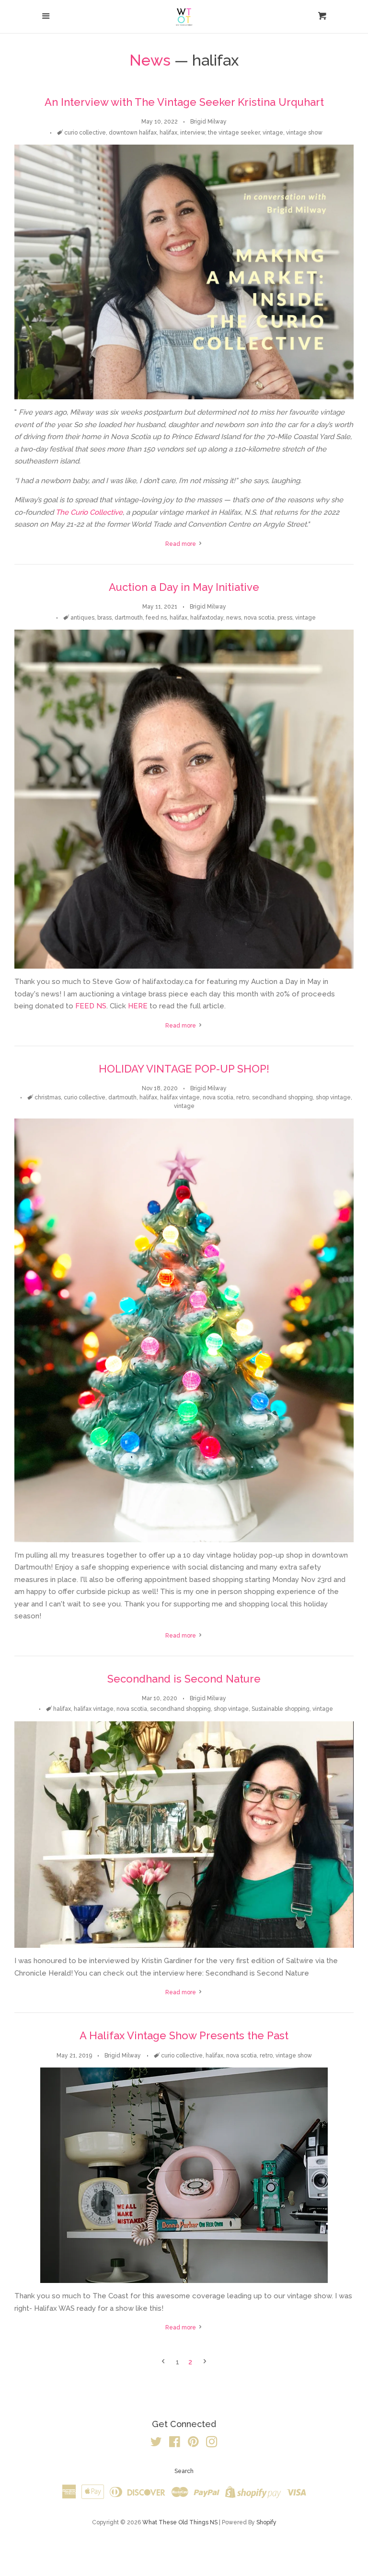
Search (184, 2471)
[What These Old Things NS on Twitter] (156, 2444)
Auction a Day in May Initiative (184, 587)
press (285, 618)
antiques (82, 618)
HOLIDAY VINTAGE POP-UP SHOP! (184, 1069)
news (234, 618)
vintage (273, 133)
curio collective (85, 133)
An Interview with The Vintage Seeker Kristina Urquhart (184, 102)
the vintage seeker (234, 133)
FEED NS (91, 1006)
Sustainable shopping (281, 1709)
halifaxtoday (207, 618)
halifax (168, 133)
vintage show (304, 133)
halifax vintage (180, 1097)
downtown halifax (133, 133)
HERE (138, 1006)
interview (193, 133)
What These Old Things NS (180, 2522)
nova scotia (259, 618)
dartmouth (129, 618)
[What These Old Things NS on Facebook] (175, 2444)
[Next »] (205, 2362)
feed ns (156, 618)
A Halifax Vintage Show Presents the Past (184, 2035)
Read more (181, 544)
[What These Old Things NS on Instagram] (212, 2444)
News (150, 60)
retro (243, 1097)
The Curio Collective (89, 512)
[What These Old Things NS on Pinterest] (193, 2444)
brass (104, 618)
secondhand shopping (282, 1097)
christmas (48, 1097)
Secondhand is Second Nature (184, 1679)
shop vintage (333, 1097)
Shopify (266, 2522)
